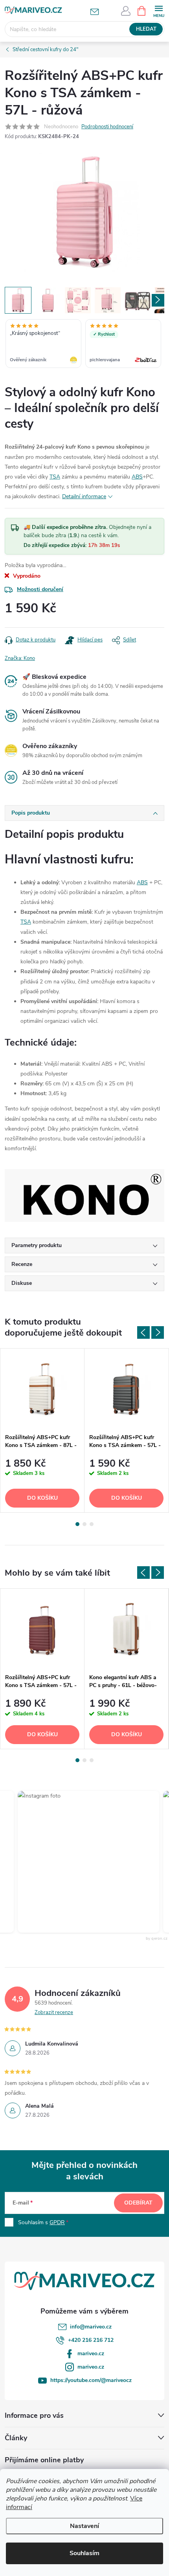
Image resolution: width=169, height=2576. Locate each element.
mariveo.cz (91, 2353)
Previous (143, 1332)
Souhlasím (84, 2553)
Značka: (20, 658)
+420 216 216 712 (91, 2340)
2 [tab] (84, 1524)
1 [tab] (77, 1524)
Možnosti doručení (40, 589)
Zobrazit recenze (54, 2012)
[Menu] (159, 10)
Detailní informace (84, 496)
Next (158, 1332)
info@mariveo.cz (91, 2327)
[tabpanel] (42, 1431)
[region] (84, 344)
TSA (55, 477)
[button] (78, 1862)
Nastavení (84, 2526)
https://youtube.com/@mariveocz (91, 2380)
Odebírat (138, 2203)
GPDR (57, 2222)
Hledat (146, 29)
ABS (137, 477)
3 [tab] (92, 1524)
